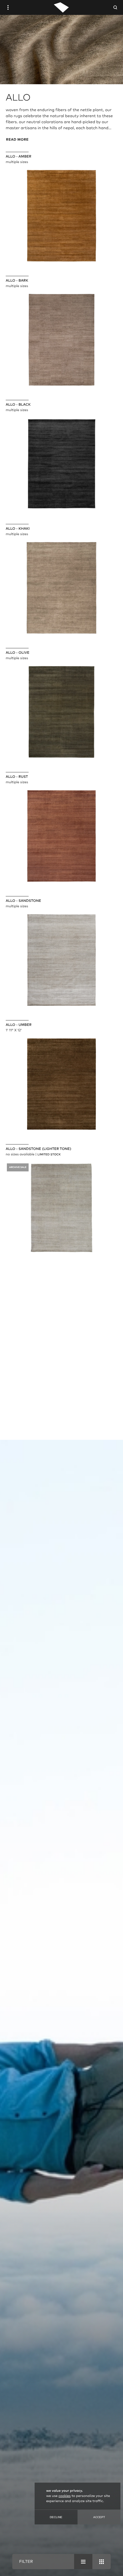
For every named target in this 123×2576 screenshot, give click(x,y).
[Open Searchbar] (115, 7)
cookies (65, 2496)
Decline (56, 2517)
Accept (99, 2517)
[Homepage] (61, 7)
